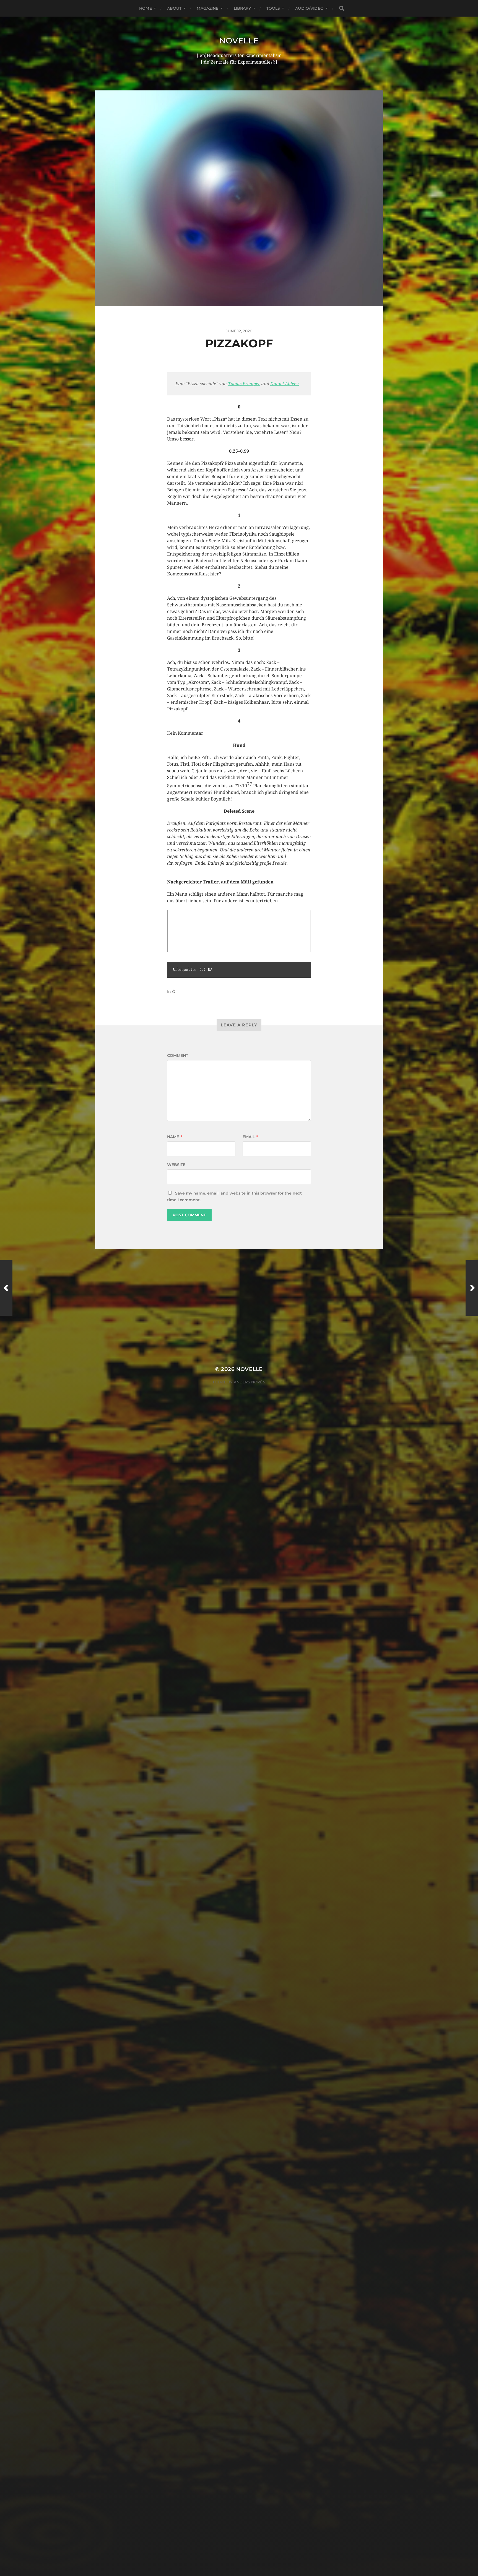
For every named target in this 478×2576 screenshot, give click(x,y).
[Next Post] (472, 1288)
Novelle (239, 41)
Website (176, 1165)
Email (250, 1137)
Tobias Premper (244, 384)
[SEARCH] (342, 8)
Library (242, 8)
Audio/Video (309, 8)
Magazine (207, 8)
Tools (273, 8)
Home (146, 8)
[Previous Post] (6, 1288)
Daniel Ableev (285, 384)
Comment (178, 1055)
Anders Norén (250, 1382)
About (174, 8)
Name (175, 1137)
